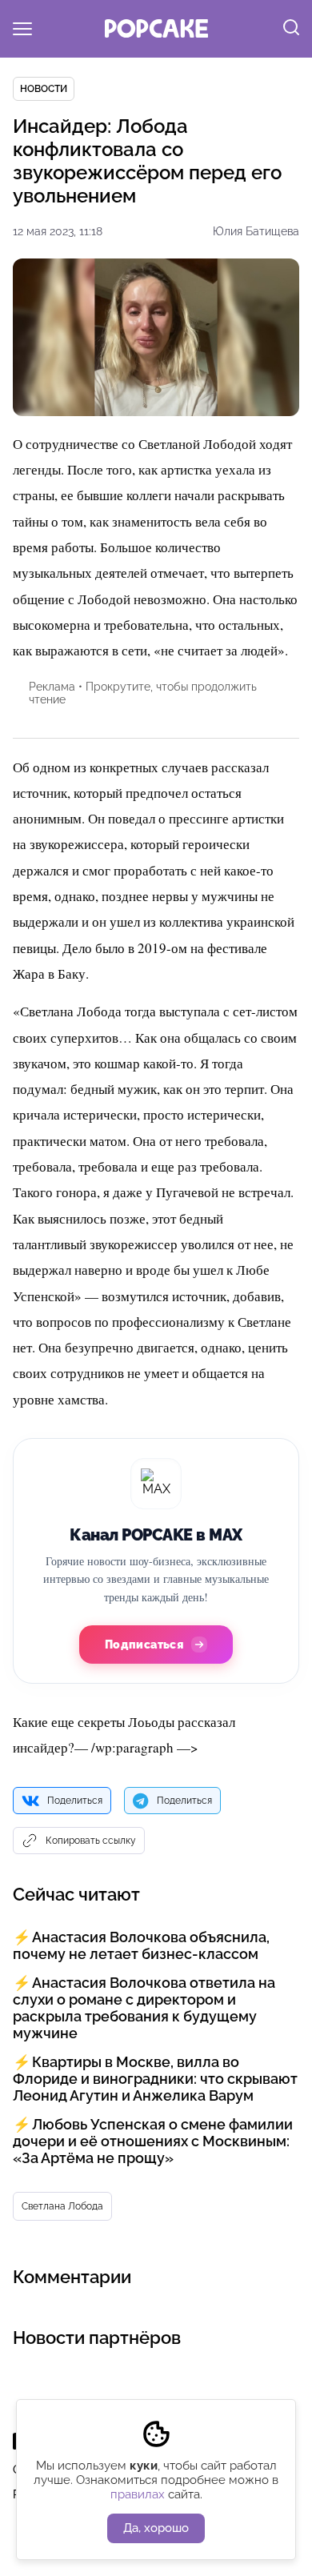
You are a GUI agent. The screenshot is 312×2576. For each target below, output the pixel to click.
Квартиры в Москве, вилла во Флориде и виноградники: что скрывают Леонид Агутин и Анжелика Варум (155, 2079)
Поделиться (75, 1801)
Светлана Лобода (62, 2206)
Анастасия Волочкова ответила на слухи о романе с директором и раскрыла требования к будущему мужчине (144, 2008)
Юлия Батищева (256, 231)
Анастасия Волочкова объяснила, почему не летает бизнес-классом (141, 1945)
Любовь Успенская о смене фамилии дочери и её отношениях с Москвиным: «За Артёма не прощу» (153, 2141)
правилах (138, 2494)
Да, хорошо (156, 2528)
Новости (44, 89)
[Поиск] (291, 29)
